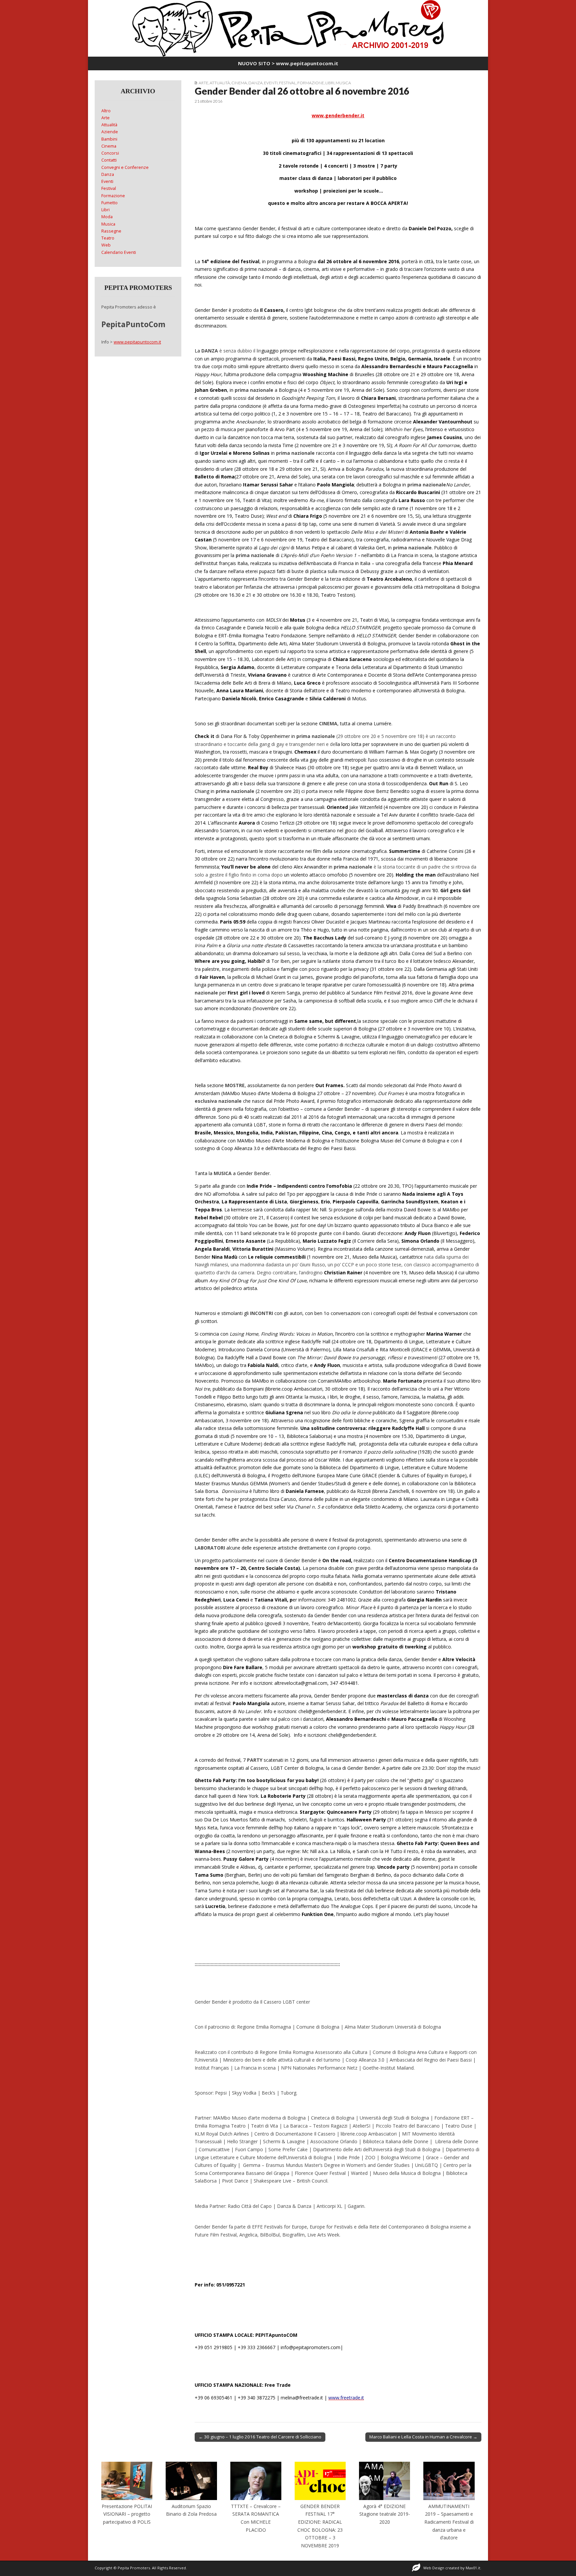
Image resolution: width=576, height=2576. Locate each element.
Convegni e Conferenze (125, 167)
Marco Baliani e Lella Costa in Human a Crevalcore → (423, 2437)
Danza (255, 83)
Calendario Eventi (119, 252)
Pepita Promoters (134, 2568)
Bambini (109, 139)
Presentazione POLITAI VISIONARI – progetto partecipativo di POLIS (127, 2514)
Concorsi (110, 153)
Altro (106, 111)
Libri (330, 83)
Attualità (220, 83)
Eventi (271, 83)
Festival (287, 83)
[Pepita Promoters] (288, 28)
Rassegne (111, 231)
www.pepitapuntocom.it (137, 342)
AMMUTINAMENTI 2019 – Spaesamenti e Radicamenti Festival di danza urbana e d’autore (449, 2522)
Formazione (311, 83)
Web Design (434, 2568)
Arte (203, 83)
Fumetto (109, 203)
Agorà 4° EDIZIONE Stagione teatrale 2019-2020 (385, 2514)
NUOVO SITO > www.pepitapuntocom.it (288, 63)
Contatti (109, 160)
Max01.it (473, 2568)
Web (106, 245)
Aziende (110, 132)
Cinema (239, 83)
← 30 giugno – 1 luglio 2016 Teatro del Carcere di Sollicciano (260, 2437)
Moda (107, 217)
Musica (343, 83)
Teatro (108, 238)
